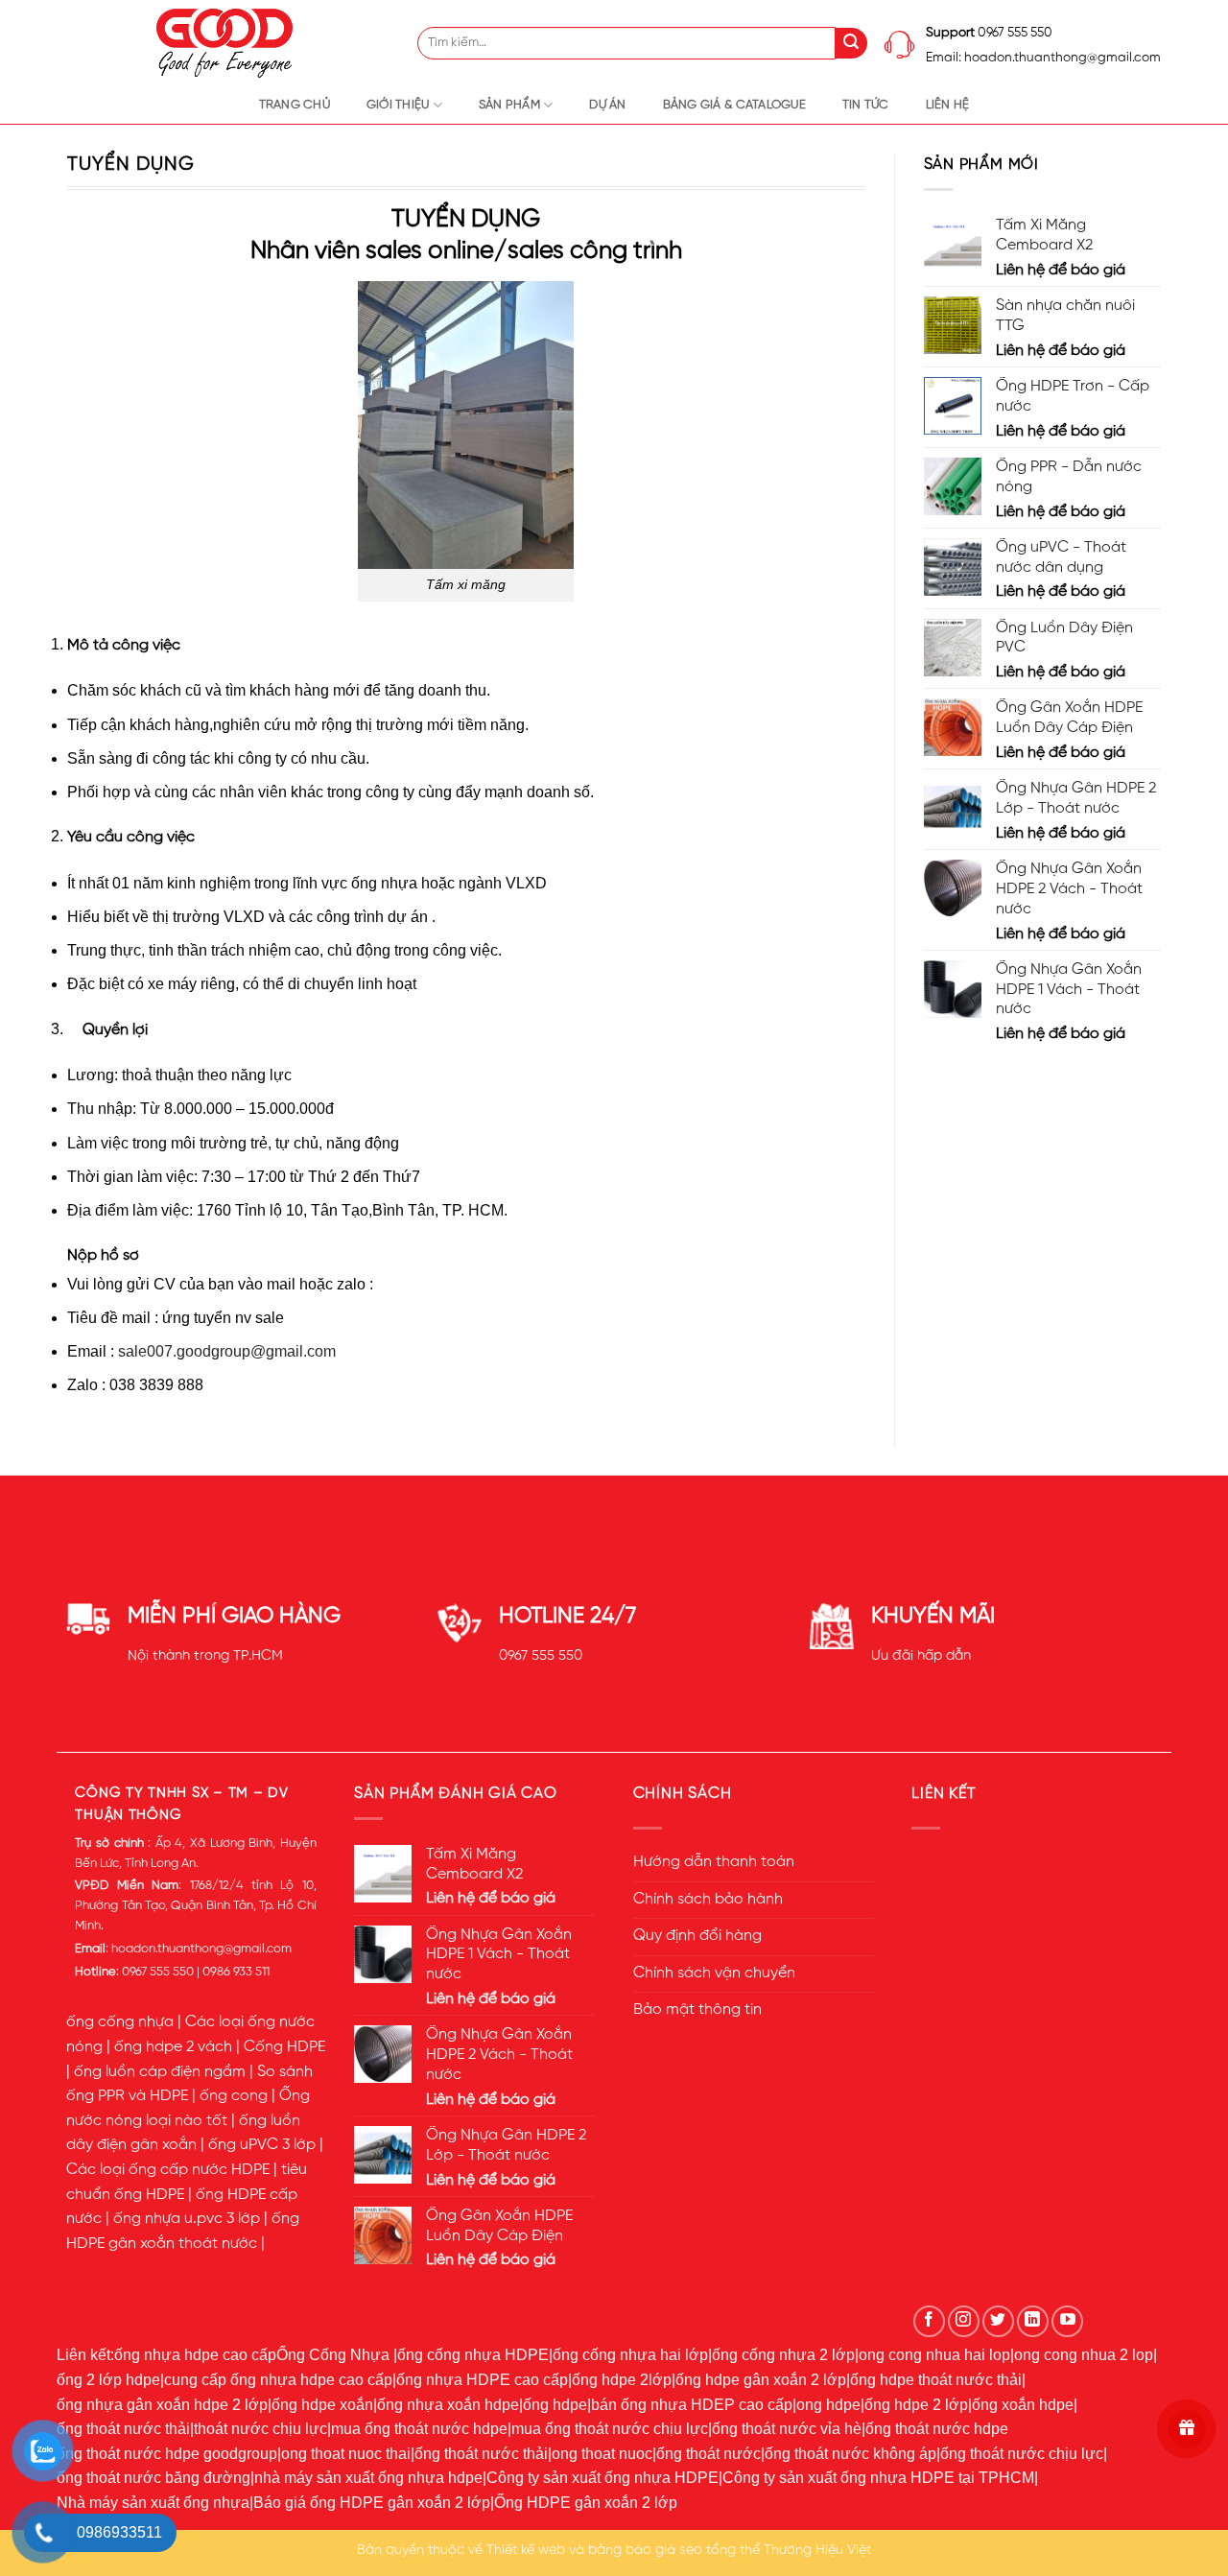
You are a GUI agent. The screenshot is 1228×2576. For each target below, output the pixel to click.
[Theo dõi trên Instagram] (964, 2321)
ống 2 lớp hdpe (108, 2380)
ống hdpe (555, 2405)
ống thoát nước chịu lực (1022, 2454)
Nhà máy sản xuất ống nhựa (153, 2503)
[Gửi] (851, 44)
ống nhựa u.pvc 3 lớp (187, 2219)
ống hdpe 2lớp (622, 2380)
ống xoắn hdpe (1023, 2405)
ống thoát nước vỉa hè (787, 2429)
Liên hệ (948, 105)
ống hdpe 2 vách (173, 2047)
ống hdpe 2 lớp (916, 2405)
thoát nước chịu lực (260, 2429)
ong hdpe (828, 2405)
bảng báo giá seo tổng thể (674, 2550)
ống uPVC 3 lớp (262, 2145)
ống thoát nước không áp (850, 2454)
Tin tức (866, 105)
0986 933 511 (236, 1972)
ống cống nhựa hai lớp (630, 2355)
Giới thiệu (398, 105)
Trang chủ (295, 105)
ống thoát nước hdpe (937, 2429)
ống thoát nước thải (123, 2429)
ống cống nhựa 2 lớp (783, 2355)
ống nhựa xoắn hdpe (448, 2405)
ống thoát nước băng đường (153, 2478)
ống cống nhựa (120, 2022)
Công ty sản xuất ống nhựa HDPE (602, 2478)
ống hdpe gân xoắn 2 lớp (761, 2380)
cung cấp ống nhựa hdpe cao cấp (278, 2380)
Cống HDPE (284, 2047)
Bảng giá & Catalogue (734, 105)
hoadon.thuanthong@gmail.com (201, 1949)
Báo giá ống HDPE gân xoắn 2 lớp (372, 2503)
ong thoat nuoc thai (346, 2454)
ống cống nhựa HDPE (473, 2355)
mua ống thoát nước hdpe (419, 2429)
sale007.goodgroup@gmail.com (227, 1351)
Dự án (607, 105)
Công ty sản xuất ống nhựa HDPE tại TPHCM (878, 2478)
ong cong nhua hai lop (934, 2355)
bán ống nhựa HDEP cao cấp (692, 2405)
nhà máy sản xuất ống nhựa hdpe (368, 2478)
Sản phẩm (509, 105)
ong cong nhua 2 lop (1084, 2355)
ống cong (234, 2096)
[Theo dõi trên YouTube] (1067, 2321)
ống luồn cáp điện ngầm (160, 2072)
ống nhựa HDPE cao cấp (482, 2380)
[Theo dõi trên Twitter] (998, 2321)
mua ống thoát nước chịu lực (610, 2429)
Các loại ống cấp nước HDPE (168, 2170)
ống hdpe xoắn (322, 2405)
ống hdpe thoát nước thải (936, 2380)
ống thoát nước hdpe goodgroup (167, 2454)
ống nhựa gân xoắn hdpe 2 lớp (162, 2405)
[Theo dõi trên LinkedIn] (1033, 2321)
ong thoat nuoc (602, 2454)
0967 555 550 (541, 1656)
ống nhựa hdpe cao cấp (195, 2355)
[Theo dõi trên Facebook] (929, 2321)
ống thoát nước (708, 2454)
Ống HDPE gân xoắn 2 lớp (586, 2503)
